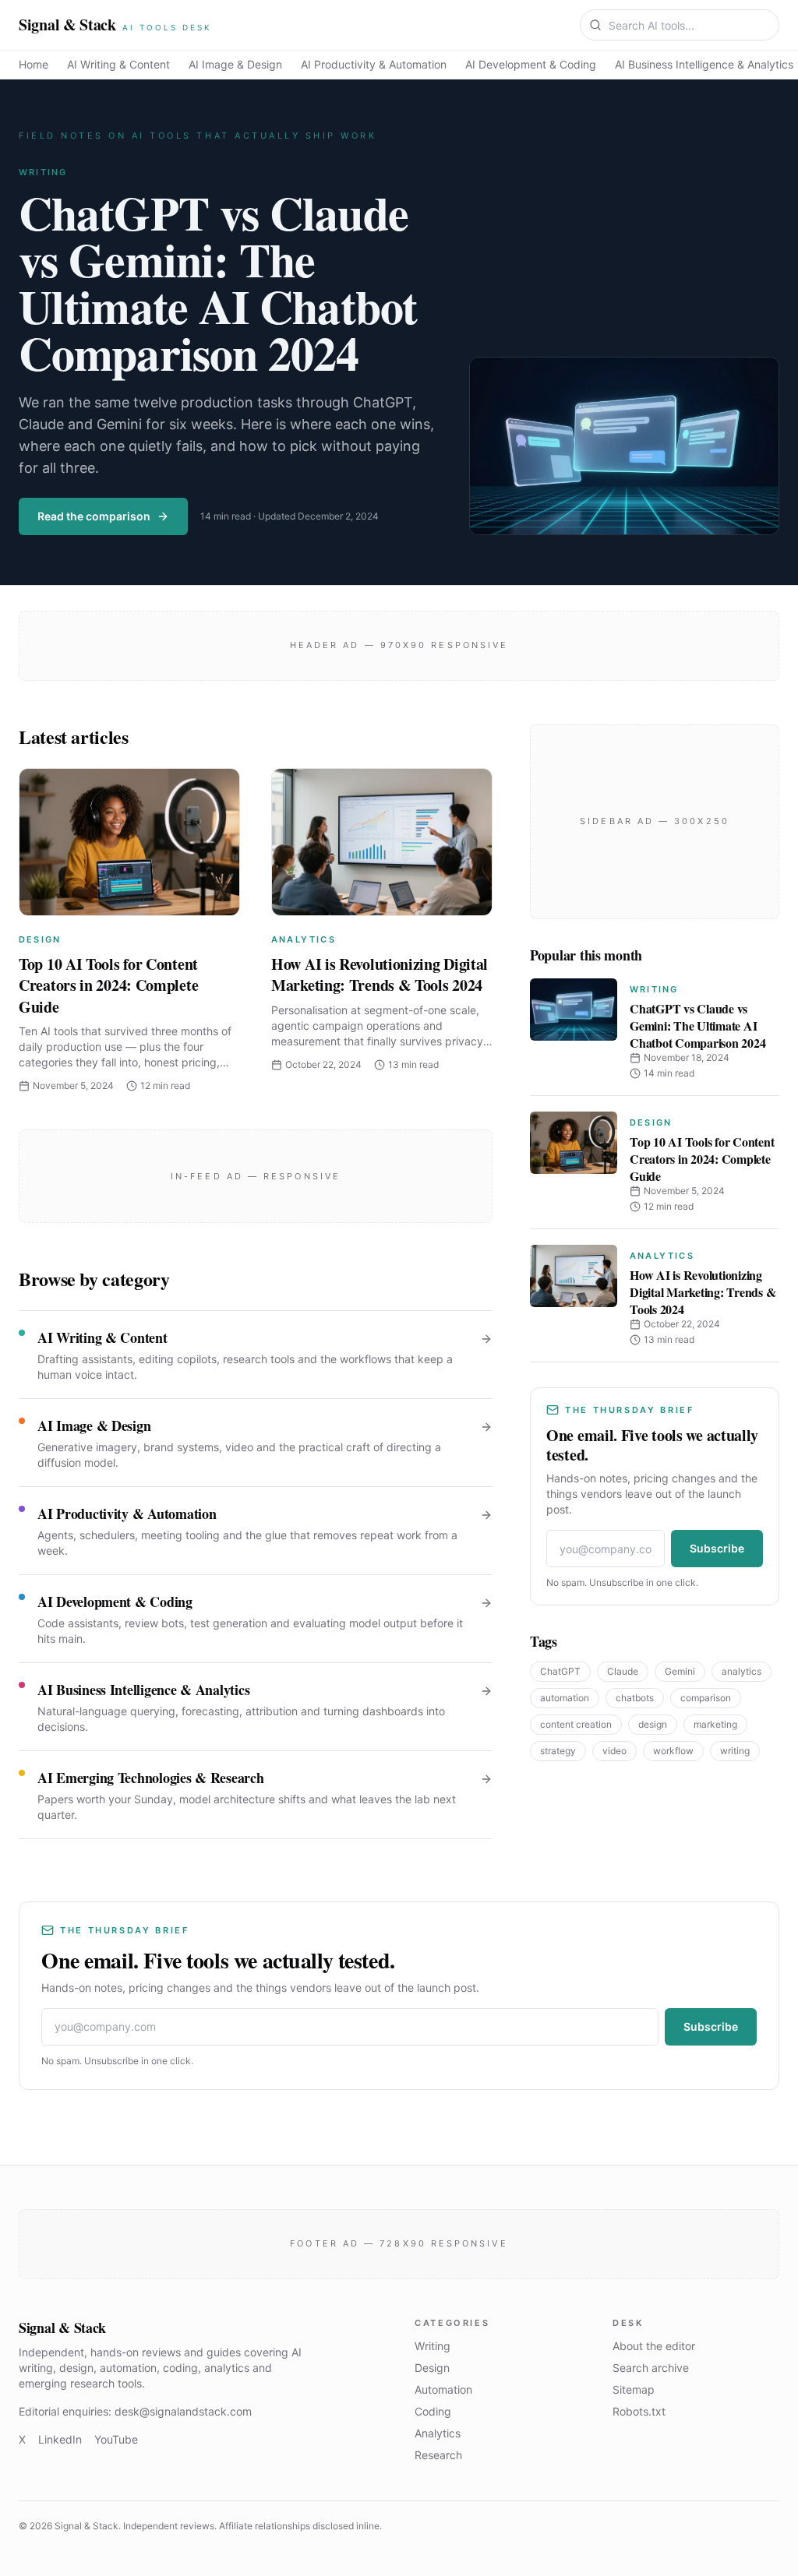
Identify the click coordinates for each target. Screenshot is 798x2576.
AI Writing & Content (118, 64)
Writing (43, 172)
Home (34, 64)
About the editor (654, 2346)
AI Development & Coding (531, 64)
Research (438, 2455)
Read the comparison (94, 516)
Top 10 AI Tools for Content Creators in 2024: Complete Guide (108, 985)
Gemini (680, 1671)
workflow (673, 1751)
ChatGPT (560, 1671)
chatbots (635, 1698)
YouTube (116, 2439)
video (614, 1751)
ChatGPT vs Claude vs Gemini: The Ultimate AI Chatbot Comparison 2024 (218, 282)
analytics (742, 1671)
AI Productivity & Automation (374, 64)
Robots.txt (639, 2411)
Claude (623, 1671)
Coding (433, 2411)
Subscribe (717, 1548)
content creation (576, 1724)
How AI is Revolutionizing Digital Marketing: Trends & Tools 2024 (380, 975)
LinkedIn (60, 2439)
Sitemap (634, 2389)
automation (565, 1698)
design (653, 1724)
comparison (706, 1698)
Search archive (651, 2368)
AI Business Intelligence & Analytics (704, 64)
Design (40, 939)
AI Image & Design (235, 64)
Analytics (304, 939)
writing (735, 1751)
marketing (715, 1724)
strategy (558, 1751)
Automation (443, 2389)
